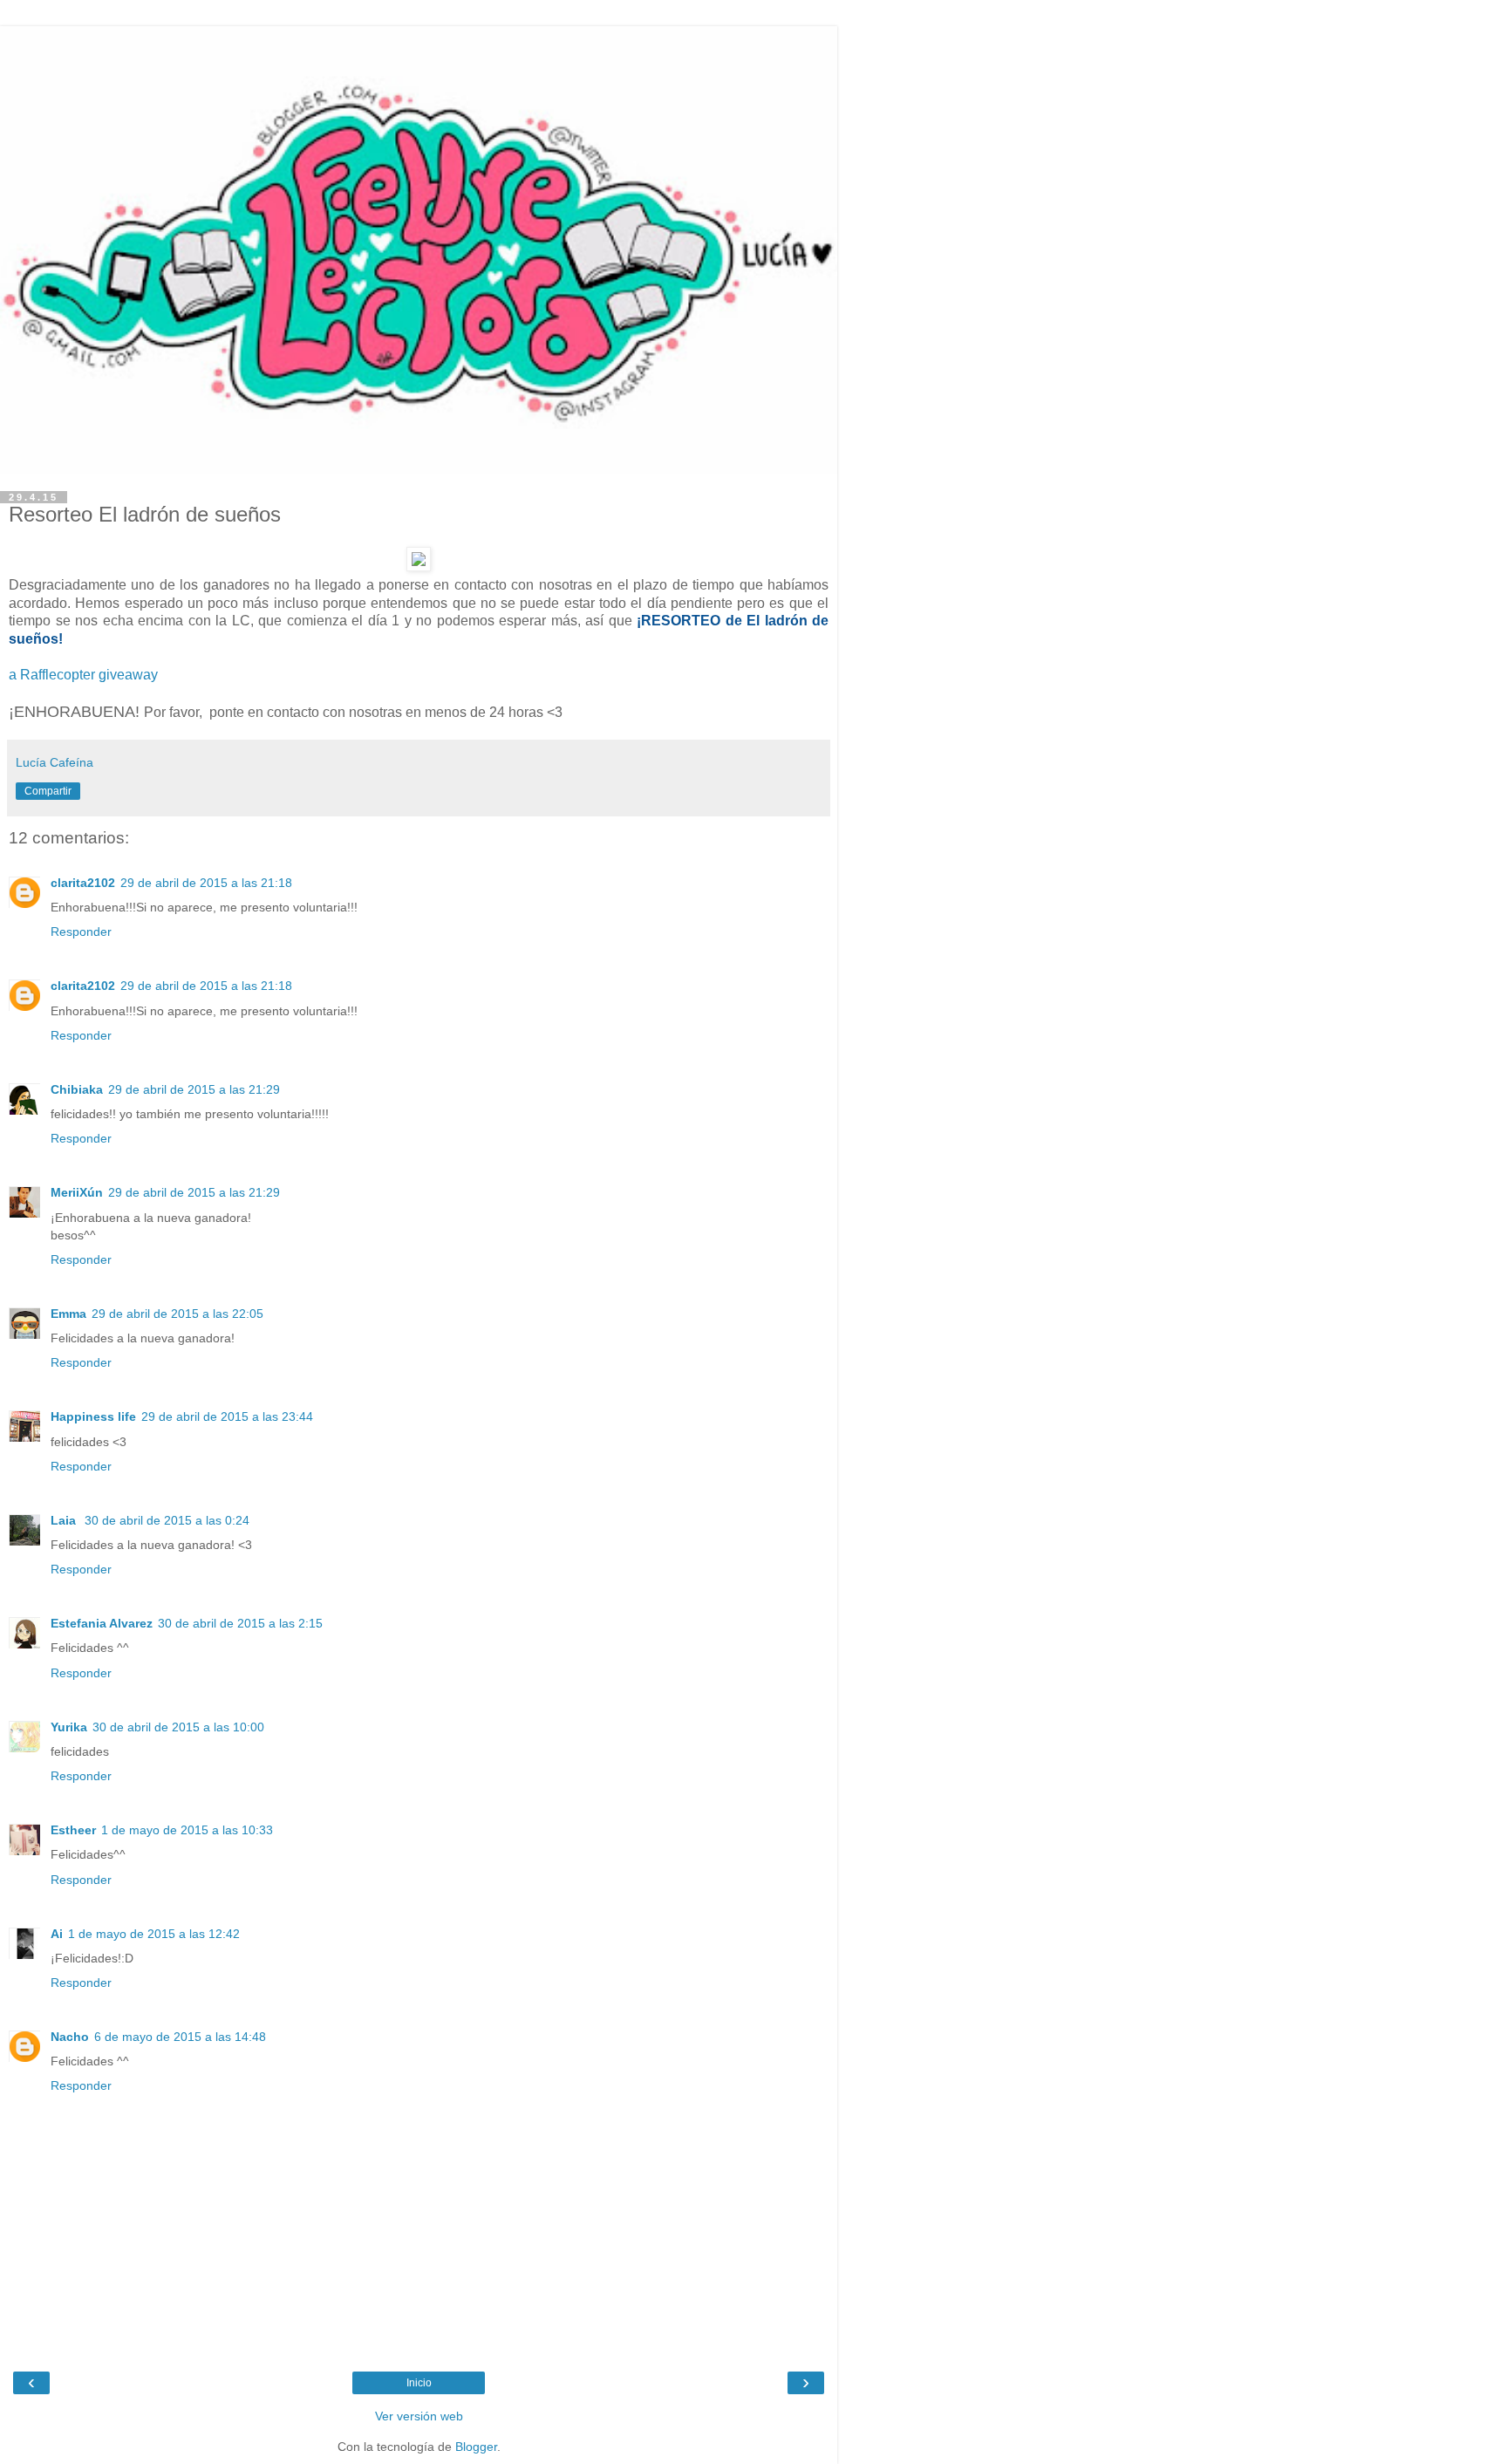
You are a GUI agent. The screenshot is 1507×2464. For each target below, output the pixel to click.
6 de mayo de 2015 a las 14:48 (180, 2037)
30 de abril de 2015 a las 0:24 (167, 1520)
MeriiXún (77, 1192)
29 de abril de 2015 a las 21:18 (206, 883)
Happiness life (93, 1416)
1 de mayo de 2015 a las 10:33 (187, 1830)
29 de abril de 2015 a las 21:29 (194, 1089)
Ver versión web (419, 2416)
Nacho (70, 2037)
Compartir (48, 791)
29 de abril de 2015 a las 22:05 (177, 1314)
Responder (81, 932)
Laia (65, 1520)
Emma (68, 1314)
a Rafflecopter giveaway (83, 675)
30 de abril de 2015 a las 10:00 (178, 1727)
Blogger (476, 2447)
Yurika (69, 1727)
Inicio (419, 2383)
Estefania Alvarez (102, 1623)
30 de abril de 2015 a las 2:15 (240, 1623)
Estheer (73, 1830)
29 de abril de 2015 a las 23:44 (227, 1416)
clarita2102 (83, 883)
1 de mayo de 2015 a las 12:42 (154, 1934)
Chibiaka (77, 1089)
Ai (57, 1934)
